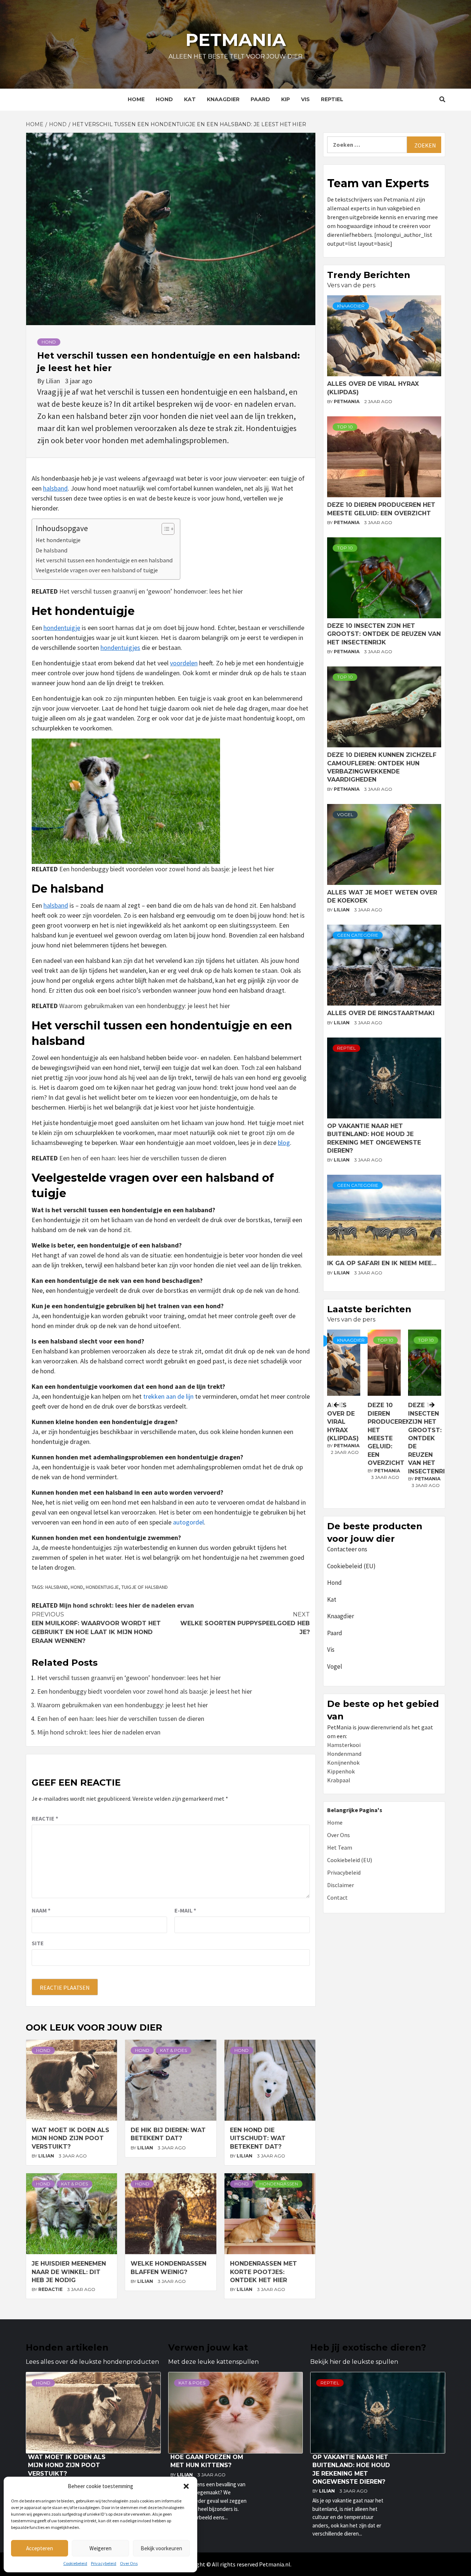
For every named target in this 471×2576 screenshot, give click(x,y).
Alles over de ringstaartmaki (381, 1013)
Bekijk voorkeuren (161, 2548)
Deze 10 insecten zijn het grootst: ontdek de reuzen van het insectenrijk (384, 634)
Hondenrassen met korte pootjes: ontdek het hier (263, 2272)
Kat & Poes (173, 2050)
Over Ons (129, 2563)
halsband (55, 488)
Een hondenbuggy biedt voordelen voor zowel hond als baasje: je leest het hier (167, 869)
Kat (190, 99)
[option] (384, 1417)
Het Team (340, 1847)
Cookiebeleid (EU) (351, 1566)
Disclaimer (341, 1885)
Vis (305, 99)
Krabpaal (339, 1780)
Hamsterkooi (344, 1745)
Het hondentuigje (58, 540)
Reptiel (332, 99)
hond (77, 1587)
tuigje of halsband (145, 1587)
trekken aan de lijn (168, 1396)
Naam (41, 1910)
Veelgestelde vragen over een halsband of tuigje (97, 570)
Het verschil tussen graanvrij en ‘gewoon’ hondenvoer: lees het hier (151, 591)
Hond (164, 99)
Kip (286, 99)
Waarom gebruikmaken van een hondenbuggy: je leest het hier (145, 1006)
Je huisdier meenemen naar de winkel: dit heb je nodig (69, 2272)
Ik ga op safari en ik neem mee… (382, 1263)
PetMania (347, 401)
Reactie (45, 1818)
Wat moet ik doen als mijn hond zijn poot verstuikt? (70, 2138)
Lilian (54, 381)
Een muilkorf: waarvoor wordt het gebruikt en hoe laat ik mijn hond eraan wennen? (96, 1628)
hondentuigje (62, 628)
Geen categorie (358, 935)
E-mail (185, 1910)
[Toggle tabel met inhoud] (164, 529)
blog (284, 1143)
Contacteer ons (347, 1549)
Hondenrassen (279, 2184)
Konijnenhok (343, 1762)
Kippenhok (341, 1771)
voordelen (184, 663)
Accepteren (40, 2548)
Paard (260, 99)
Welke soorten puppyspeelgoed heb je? (245, 1623)
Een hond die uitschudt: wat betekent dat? (258, 2138)
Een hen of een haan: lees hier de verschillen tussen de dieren (143, 1158)
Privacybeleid (104, 2563)
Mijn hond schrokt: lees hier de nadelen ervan (127, 1605)
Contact (337, 1897)
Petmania (236, 40)
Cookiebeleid (75, 2563)
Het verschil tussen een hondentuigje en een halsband (104, 560)
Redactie (51, 2289)
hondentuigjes (120, 647)
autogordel (188, 1522)
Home (136, 99)
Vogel (345, 814)
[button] (186, 2486)
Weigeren (100, 2548)
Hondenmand (344, 1754)
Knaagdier (223, 99)
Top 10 (345, 427)
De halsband (52, 550)
